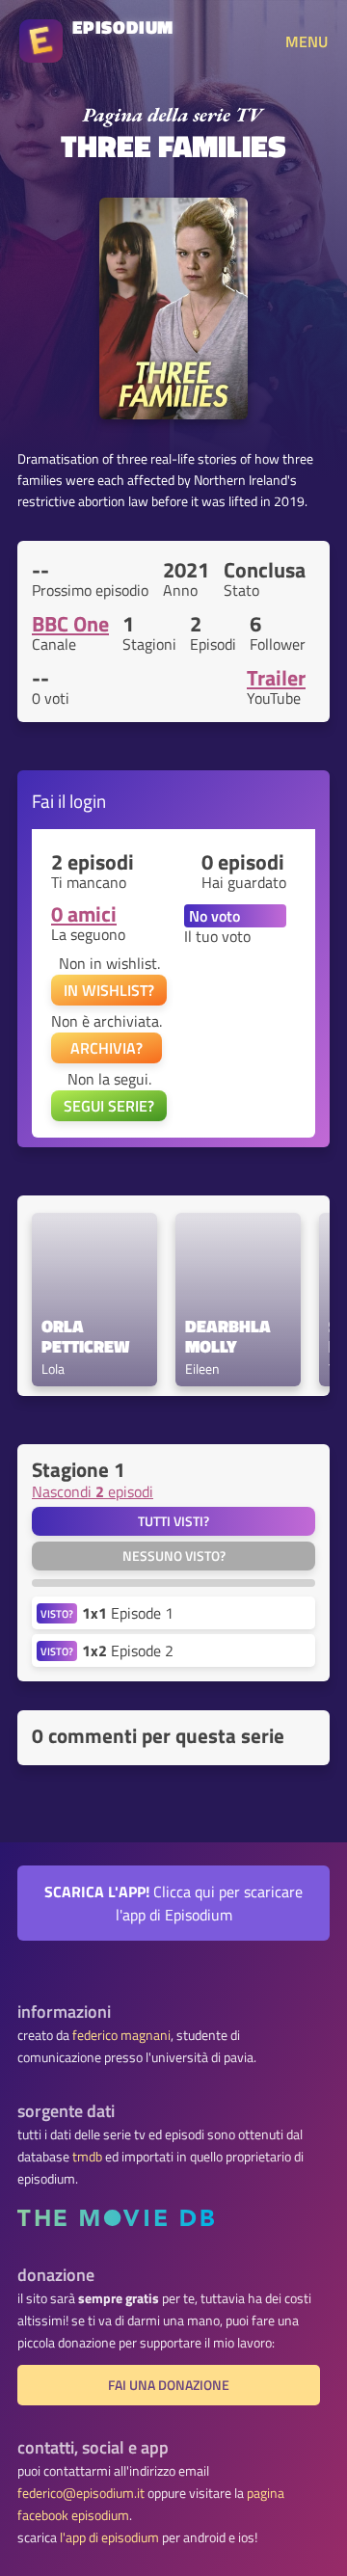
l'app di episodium (109, 2537)
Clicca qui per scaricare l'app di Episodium (173, 1903)
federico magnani (121, 2035)
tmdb (87, 2157)
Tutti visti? (173, 1521)
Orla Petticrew (85, 1337)
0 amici (84, 914)
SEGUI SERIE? (109, 1106)
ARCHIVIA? (107, 1048)
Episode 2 (128, 1650)
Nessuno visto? (174, 1556)
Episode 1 (128, 1613)
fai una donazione (169, 2385)
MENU (307, 41)
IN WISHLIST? (109, 990)
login (88, 801)
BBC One (70, 624)
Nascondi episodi (93, 1491)
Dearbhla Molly (230, 1337)
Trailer (276, 678)
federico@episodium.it (81, 2493)
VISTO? (57, 1613)
